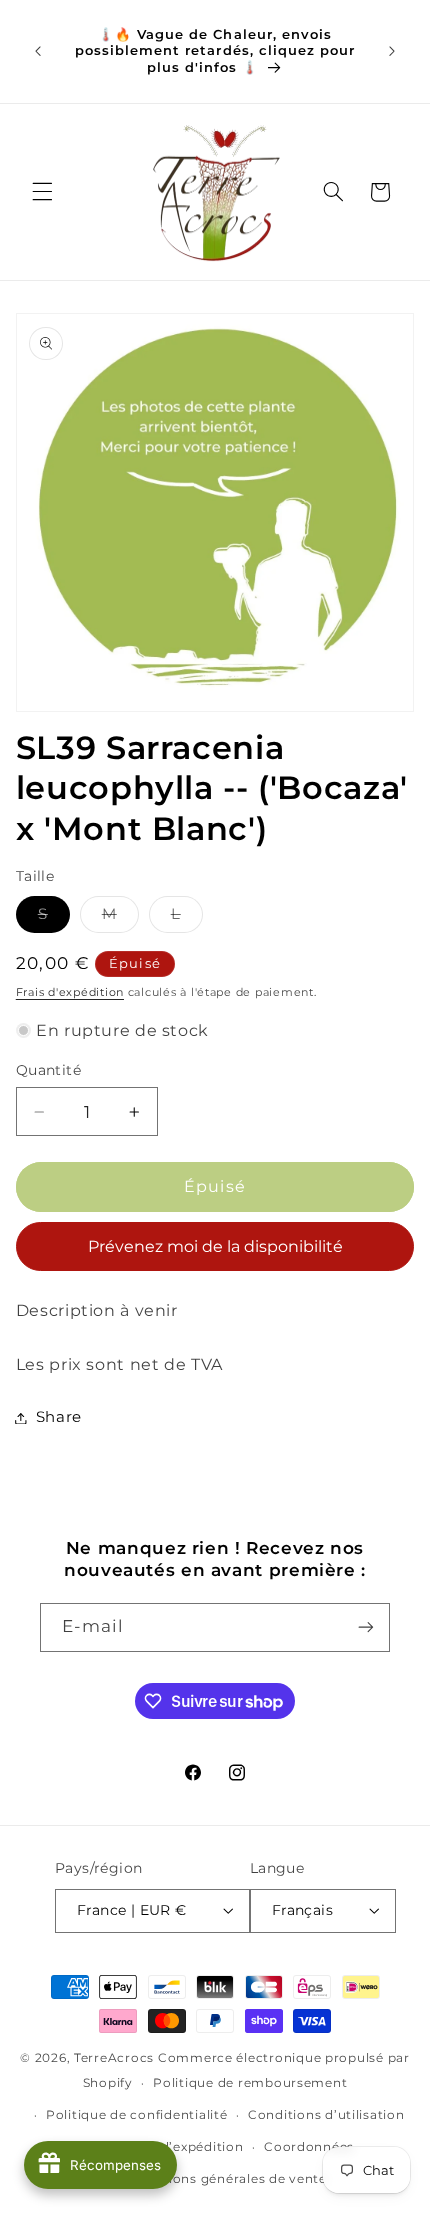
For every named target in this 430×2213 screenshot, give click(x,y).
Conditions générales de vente (225, 2179)
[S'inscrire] (366, 1627)
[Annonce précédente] (38, 51)
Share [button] (59, 1417)
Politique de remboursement (250, 2083)
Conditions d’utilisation (326, 2115)
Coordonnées (309, 2147)
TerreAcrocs (114, 2058)
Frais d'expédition (70, 992)
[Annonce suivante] (392, 51)
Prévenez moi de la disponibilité (215, 1246)
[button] (42, 192)
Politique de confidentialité (137, 2115)
